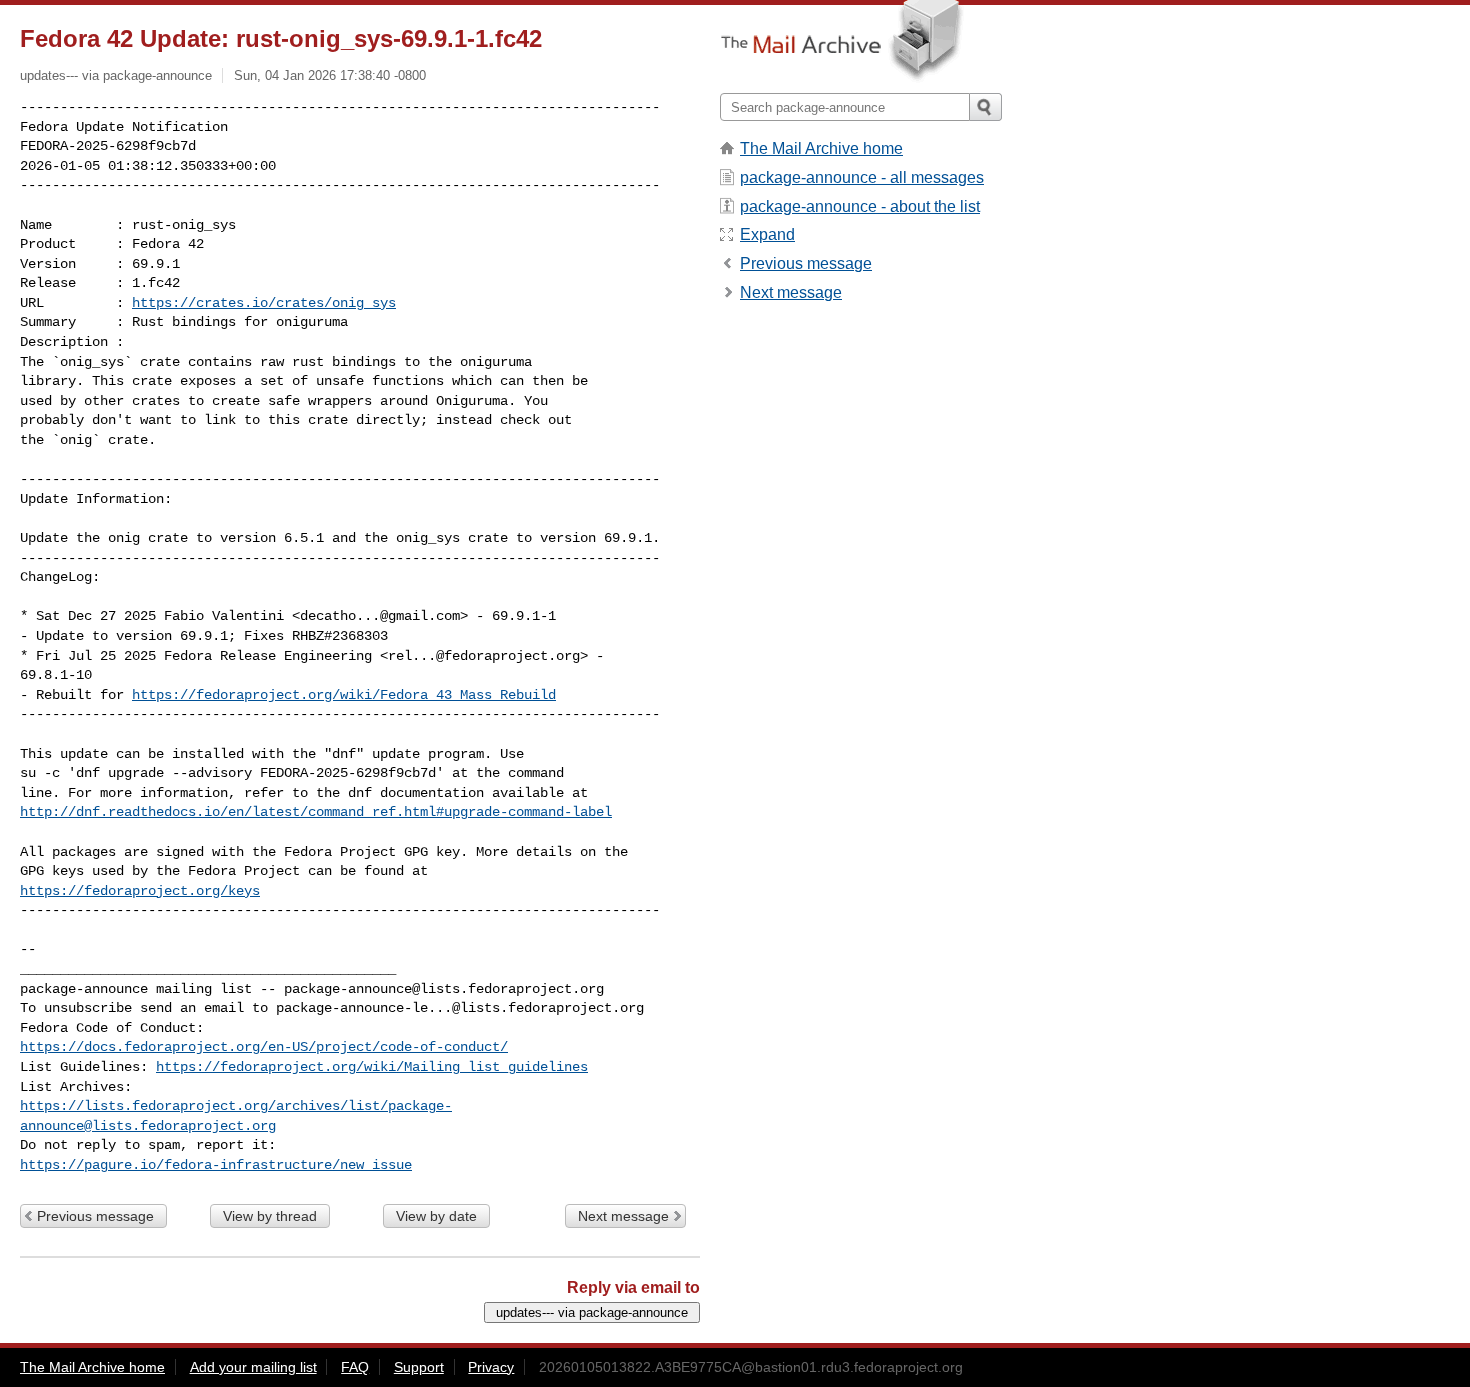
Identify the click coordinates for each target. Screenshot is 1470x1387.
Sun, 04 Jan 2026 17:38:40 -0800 (330, 75)
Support (419, 1367)
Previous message (95, 1216)
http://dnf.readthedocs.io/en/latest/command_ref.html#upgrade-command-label (316, 812)
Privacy (491, 1367)
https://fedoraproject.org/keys (140, 891)
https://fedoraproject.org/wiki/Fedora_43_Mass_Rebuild (344, 695)
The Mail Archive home (821, 148)
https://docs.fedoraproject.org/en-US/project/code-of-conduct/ (264, 1047)
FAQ (355, 1367)
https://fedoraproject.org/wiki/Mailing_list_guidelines (372, 1067)
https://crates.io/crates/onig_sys (264, 303)
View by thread (270, 1216)
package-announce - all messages (862, 177)
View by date (436, 1216)
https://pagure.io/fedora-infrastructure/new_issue (216, 1165)
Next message (623, 1216)
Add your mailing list (253, 1367)
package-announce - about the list (860, 206)
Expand (767, 234)
